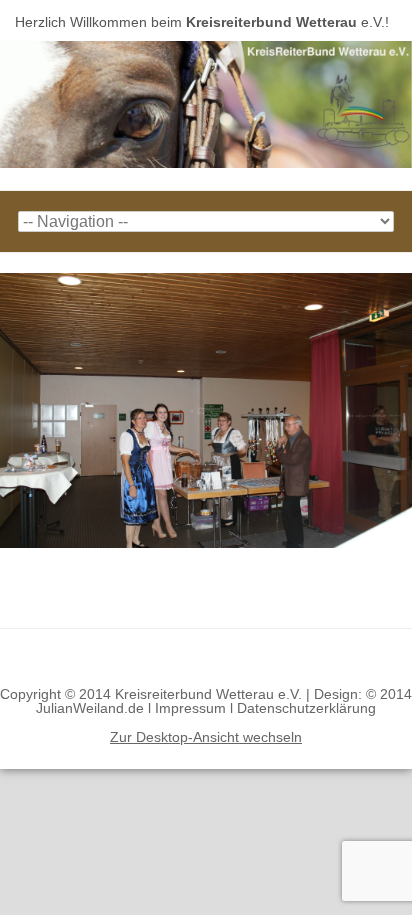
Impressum (190, 708)
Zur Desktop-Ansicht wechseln (206, 737)
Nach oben (206, 658)
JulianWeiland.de (90, 708)
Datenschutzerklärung (306, 708)
